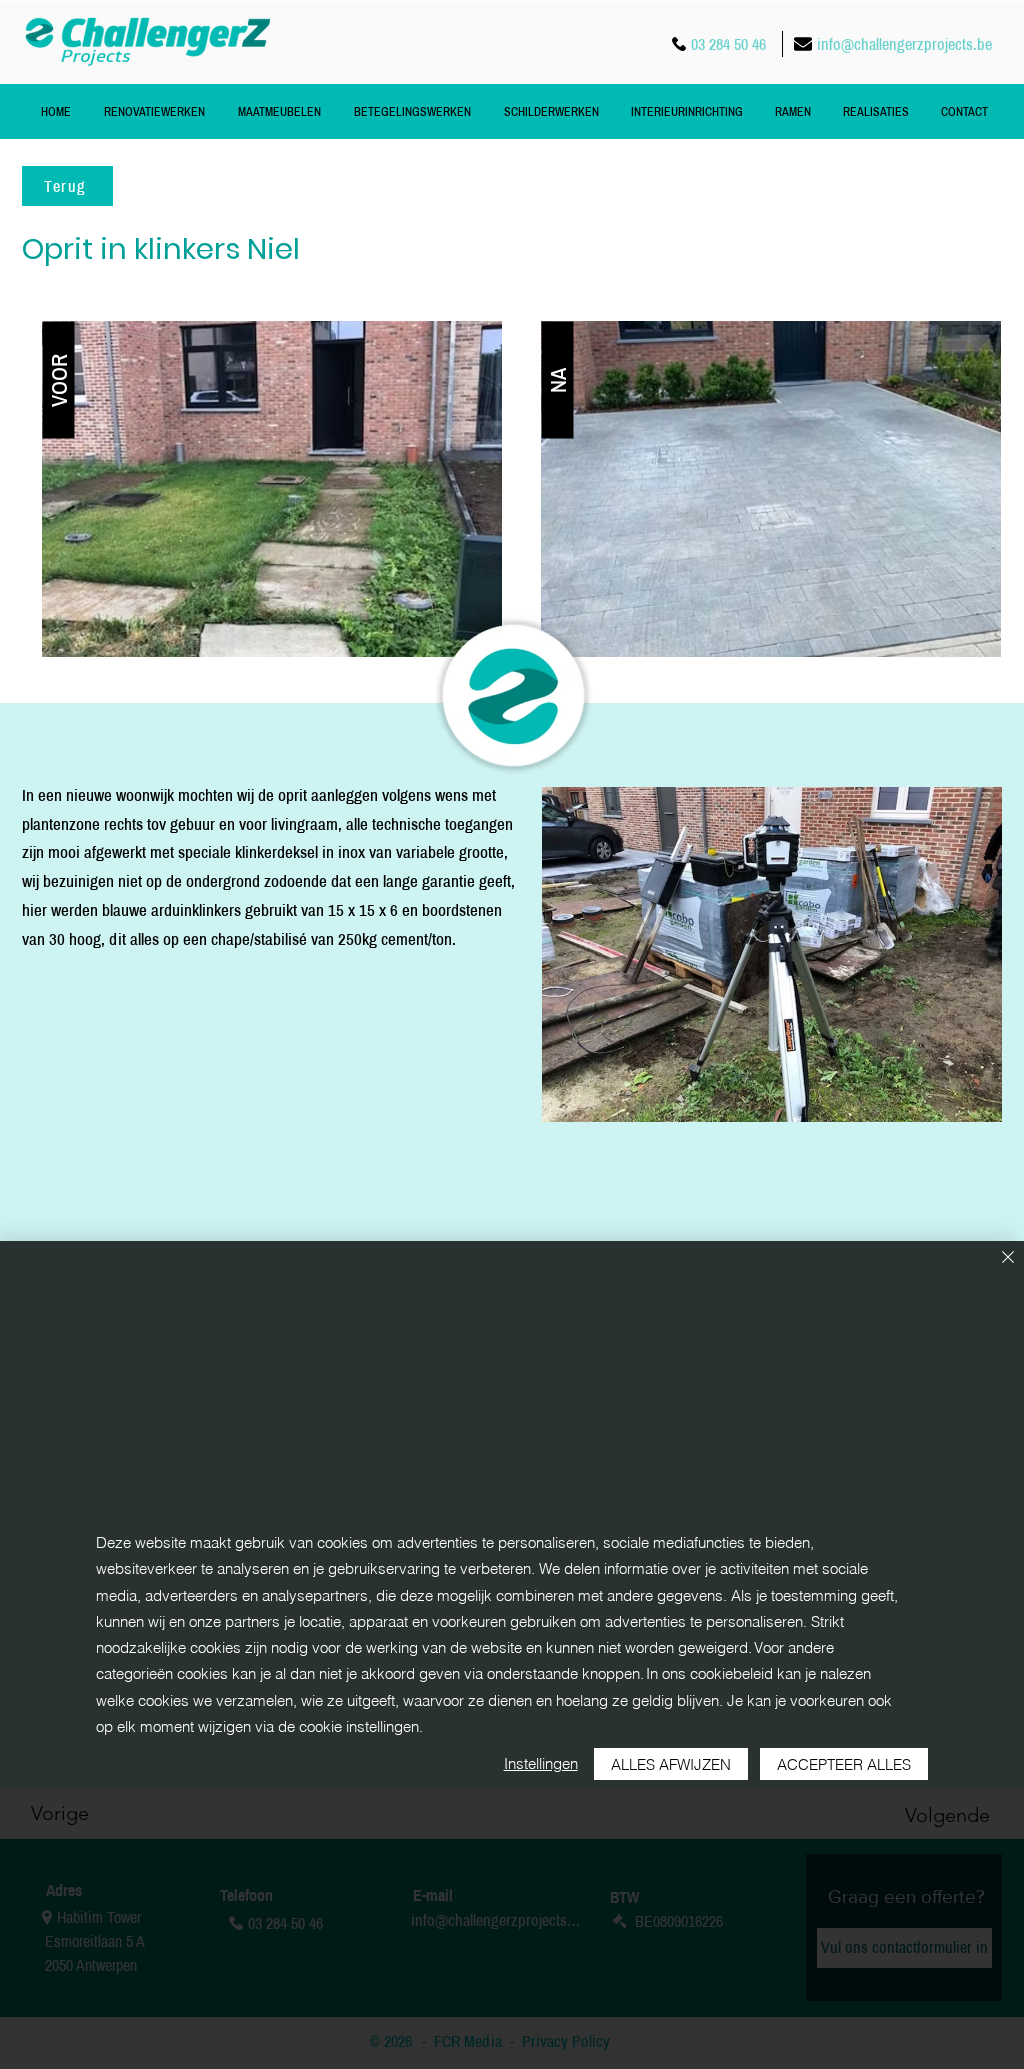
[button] (59, 379)
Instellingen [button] (541, 1763)
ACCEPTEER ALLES (844, 1764)
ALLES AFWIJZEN (671, 1764)
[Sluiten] (1008, 1258)
